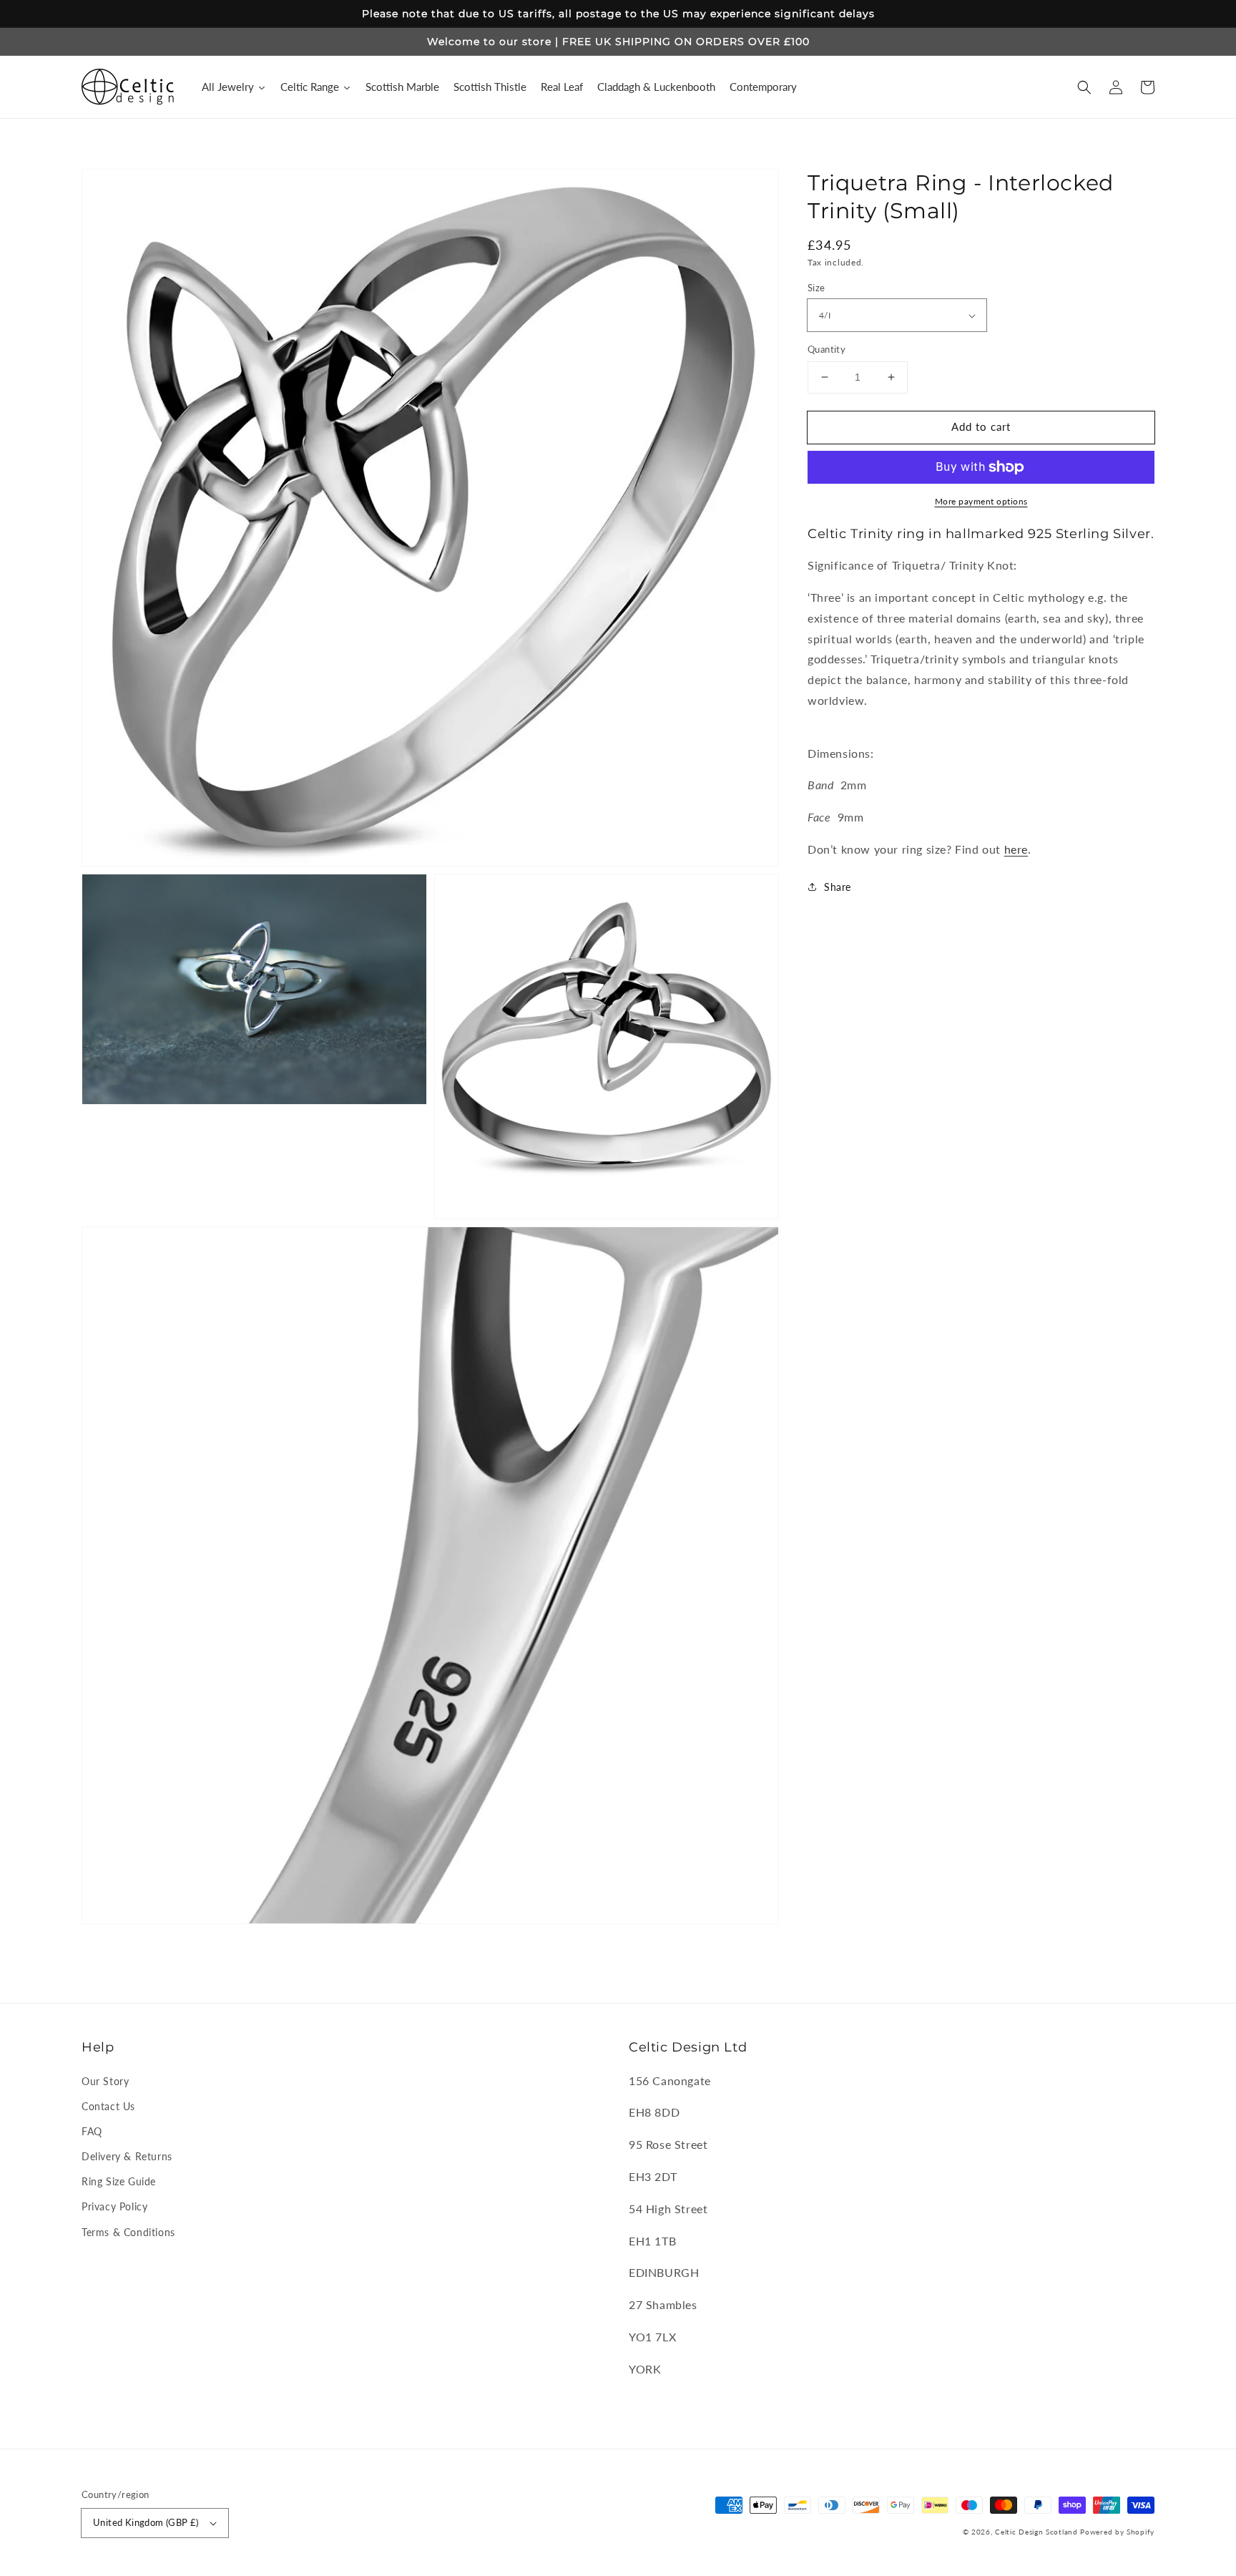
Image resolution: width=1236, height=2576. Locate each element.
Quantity (827, 349)
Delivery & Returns (127, 2156)
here (1016, 849)
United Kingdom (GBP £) (146, 2522)
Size (816, 288)
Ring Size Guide (119, 2181)
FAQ (92, 2131)
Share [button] (838, 887)
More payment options (981, 501)
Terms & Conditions (128, 2232)
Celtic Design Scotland (1036, 2532)
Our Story (105, 2081)
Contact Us (108, 2106)
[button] (1084, 87)
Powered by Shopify (1117, 2532)
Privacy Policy (114, 2206)
